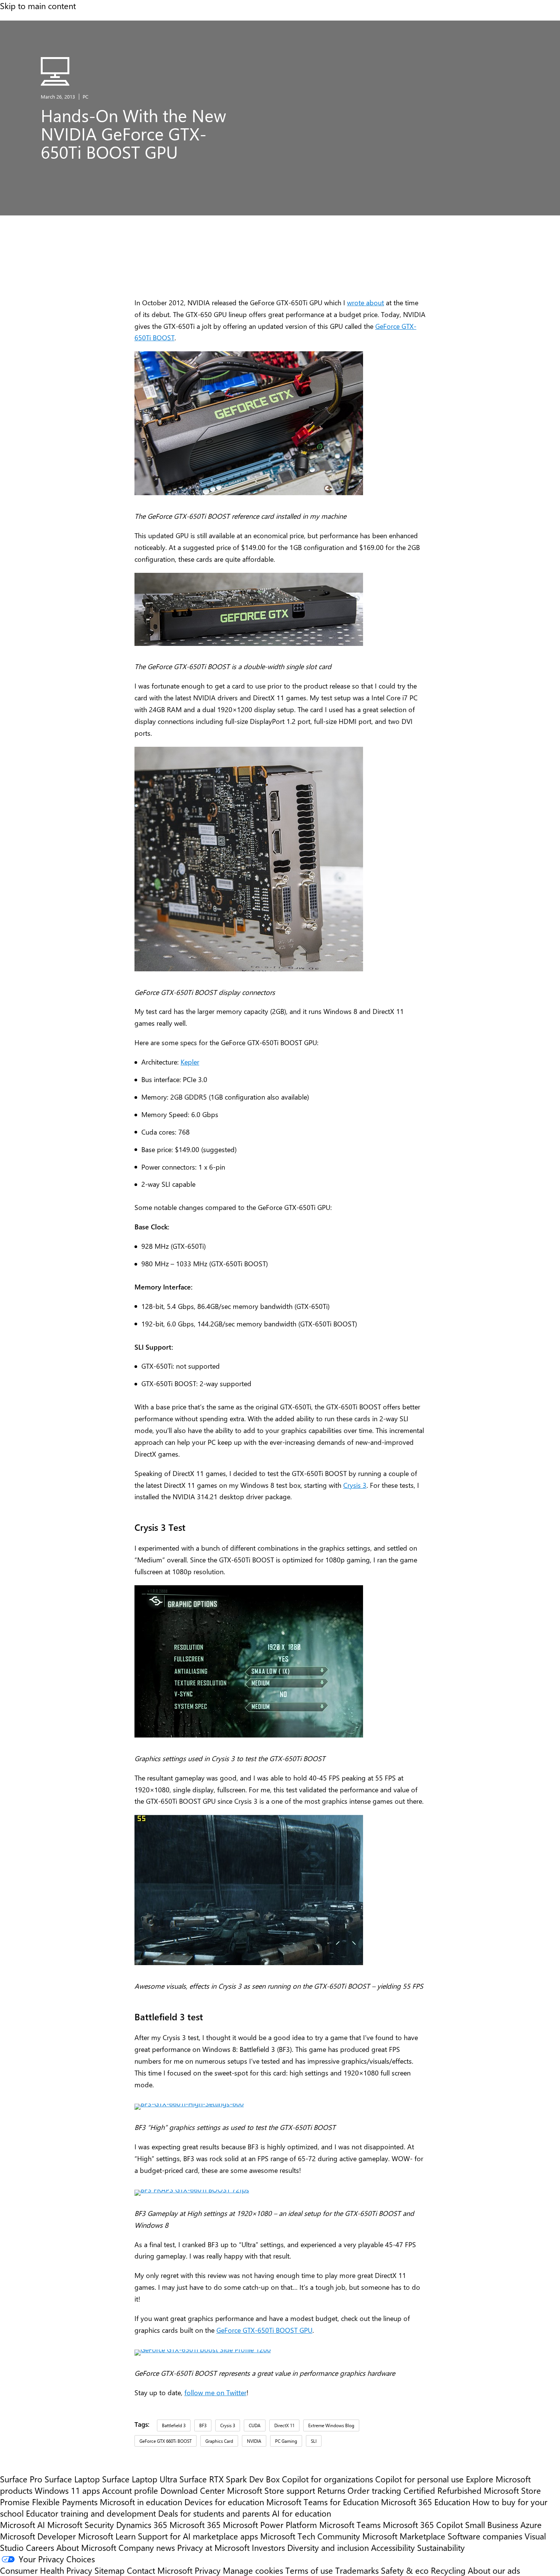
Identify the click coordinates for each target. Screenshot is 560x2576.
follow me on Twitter (215, 2392)
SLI (314, 2441)
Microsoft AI (22, 2525)
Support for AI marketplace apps (198, 2536)
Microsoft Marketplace (404, 2536)
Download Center (193, 2490)
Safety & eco (405, 2570)
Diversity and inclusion (328, 2547)
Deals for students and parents (214, 2513)
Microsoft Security (81, 2525)
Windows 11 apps (67, 2490)
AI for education (302, 2513)
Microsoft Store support (271, 2490)
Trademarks (357, 2570)
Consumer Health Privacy (46, 2570)
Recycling (448, 2570)
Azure (531, 2525)
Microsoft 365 (195, 2525)
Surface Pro (21, 2479)
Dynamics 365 (142, 2525)
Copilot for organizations (327, 2479)
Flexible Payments (65, 2502)
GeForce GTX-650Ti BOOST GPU (264, 2330)
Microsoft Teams (350, 2525)
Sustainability (441, 2547)
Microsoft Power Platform (270, 2525)
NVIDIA (254, 2441)
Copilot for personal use (419, 2479)
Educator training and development (91, 2513)
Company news (147, 2547)
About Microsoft (86, 2547)
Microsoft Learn (107, 2536)
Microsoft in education (141, 2502)
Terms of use (309, 2570)
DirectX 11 (284, 2425)
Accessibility (393, 2547)
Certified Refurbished (442, 2490)
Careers (40, 2547)
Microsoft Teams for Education (322, 2502)
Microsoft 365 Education (426, 2502)
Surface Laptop (72, 2479)
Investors (268, 2547)
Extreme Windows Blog (331, 2425)
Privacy (209, 2570)
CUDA (255, 2425)
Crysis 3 (355, 1485)
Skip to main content (38, 6)
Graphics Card (219, 2441)
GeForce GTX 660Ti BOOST (166, 2441)
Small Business (492, 2525)
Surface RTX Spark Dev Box (230, 2479)
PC (86, 96)
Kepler (190, 1062)
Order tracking (374, 2490)
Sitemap (110, 2570)
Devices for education (224, 2502)
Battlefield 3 (174, 2425)
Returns (331, 2490)
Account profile (130, 2490)
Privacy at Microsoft (213, 2547)
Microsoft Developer (38, 2536)
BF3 (203, 2425)
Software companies (485, 2536)
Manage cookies (253, 2570)
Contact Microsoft (160, 2570)
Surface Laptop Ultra (140, 2479)
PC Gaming (286, 2441)
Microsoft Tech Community (310, 2536)
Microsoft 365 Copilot (423, 2525)
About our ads (494, 2570)
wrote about (366, 302)
